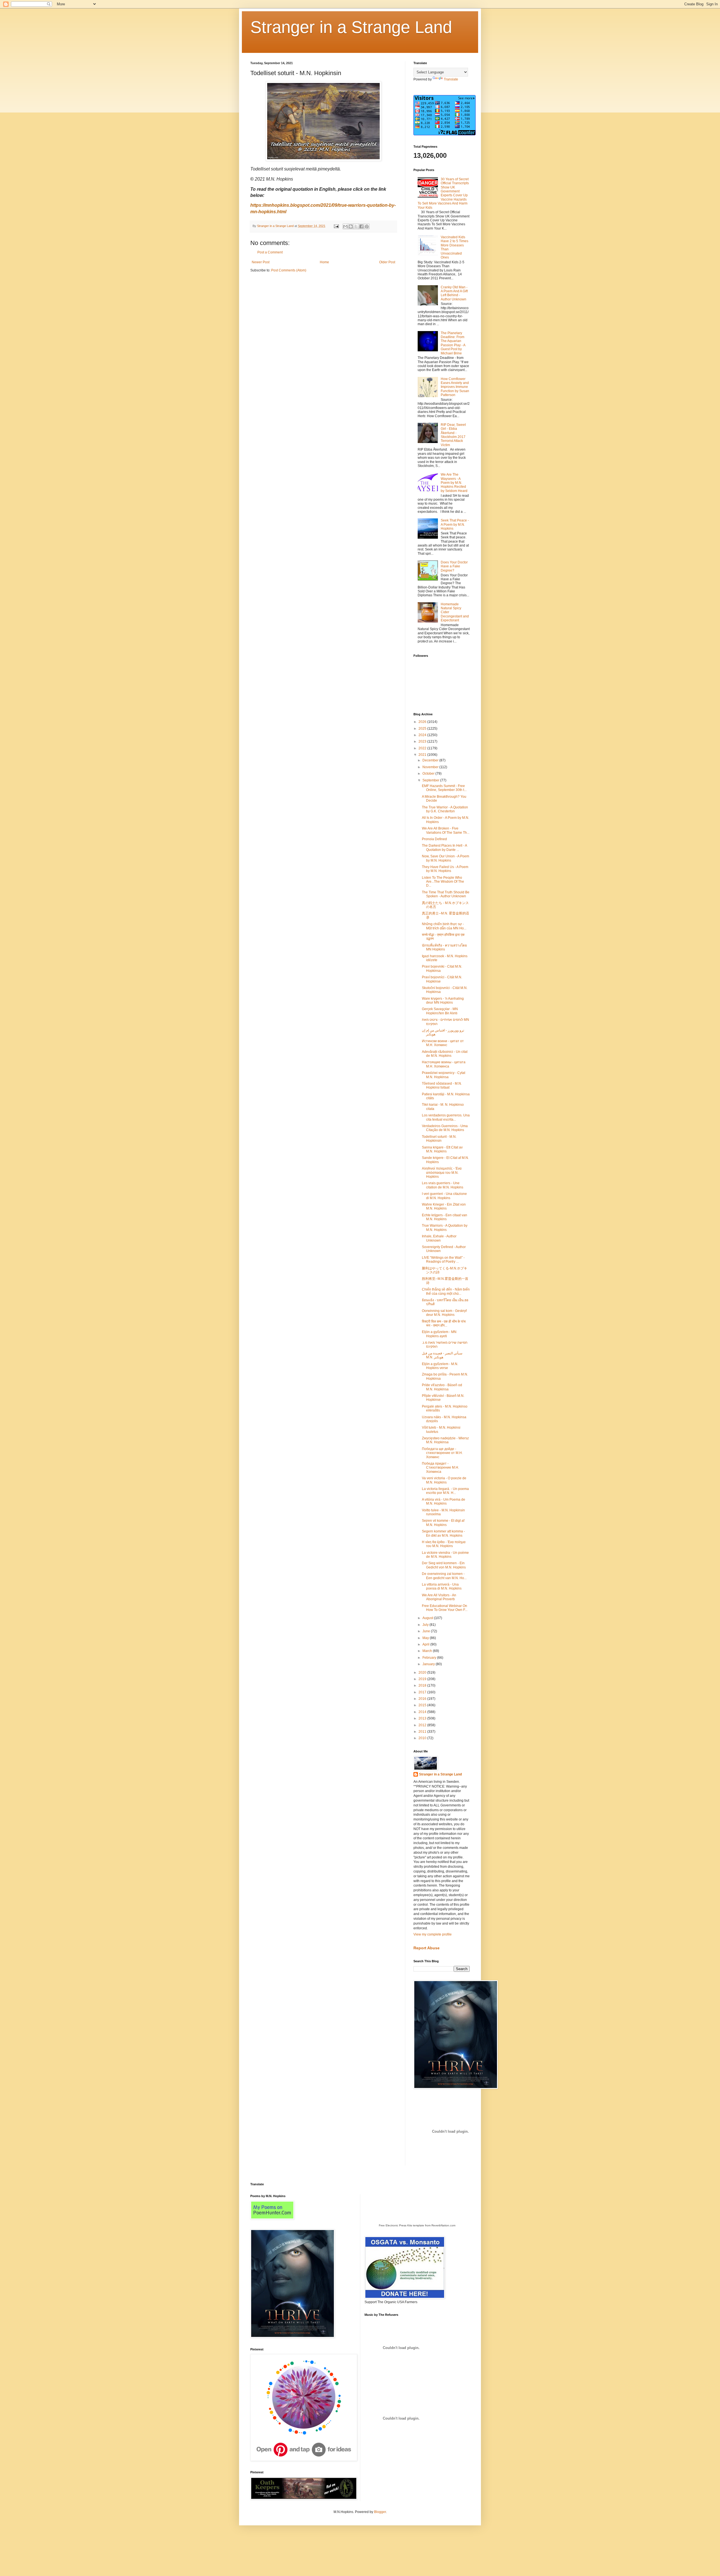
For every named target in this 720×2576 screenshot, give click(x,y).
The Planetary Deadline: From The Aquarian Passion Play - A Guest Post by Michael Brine (453, 343)
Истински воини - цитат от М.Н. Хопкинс (443, 1043)
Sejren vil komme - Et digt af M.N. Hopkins (443, 1523)
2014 (423, 1712)
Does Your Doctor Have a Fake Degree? (454, 566)
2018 (423, 1685)
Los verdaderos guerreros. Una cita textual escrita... (446, 1117)
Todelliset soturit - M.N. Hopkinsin (439, 1139)
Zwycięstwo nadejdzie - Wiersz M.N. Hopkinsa (445, 1440)
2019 (423, 1679)
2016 (423, 1699)
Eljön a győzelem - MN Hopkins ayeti (439, 1334)
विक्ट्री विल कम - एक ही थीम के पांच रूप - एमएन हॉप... (444, 1323)
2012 (423, 1725)
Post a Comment (270, 252)
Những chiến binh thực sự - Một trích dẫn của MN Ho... (444, 926)
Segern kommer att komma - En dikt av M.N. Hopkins (443, 1533)
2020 (423, 1673)
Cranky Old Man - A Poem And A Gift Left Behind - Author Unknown (454, 293)
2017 (423, 1692)
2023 (423, 741)
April (426, 1644)
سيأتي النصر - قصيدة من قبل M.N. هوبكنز (442, 1355)
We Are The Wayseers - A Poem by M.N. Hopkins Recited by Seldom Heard (454, 483)
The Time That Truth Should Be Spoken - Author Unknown (446, 894)
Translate (451, 79)
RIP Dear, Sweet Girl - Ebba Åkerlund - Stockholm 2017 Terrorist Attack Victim (453, 435)
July (426, 1625)
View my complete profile (433, 1934)
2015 (423, 1705)
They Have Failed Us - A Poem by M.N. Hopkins (445, 869)
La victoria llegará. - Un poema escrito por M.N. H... (445, 1491)
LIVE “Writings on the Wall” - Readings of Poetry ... (443, 1260)
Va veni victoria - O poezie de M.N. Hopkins (444, 1480)
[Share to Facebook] (361, 226)
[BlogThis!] (351, 226)
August (428, 1618)
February (430, 1658)
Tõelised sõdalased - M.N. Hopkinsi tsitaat (442, 1085)
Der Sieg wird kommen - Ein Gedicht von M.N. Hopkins (444, 1565)
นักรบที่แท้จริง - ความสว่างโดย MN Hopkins (444, 947)
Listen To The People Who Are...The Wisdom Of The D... (443, 882)
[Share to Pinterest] (367, 226)
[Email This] (345, 226)
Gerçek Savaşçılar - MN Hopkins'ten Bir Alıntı (440, 1011)
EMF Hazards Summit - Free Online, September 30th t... (444, 788)
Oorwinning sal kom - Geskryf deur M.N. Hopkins (444, 1313)
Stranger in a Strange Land (351, 27)
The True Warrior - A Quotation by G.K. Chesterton (445, 809)
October (429, 774)
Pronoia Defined (434, 839)
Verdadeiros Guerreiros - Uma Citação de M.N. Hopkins (445, 1128)
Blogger (380, 2512)
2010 (423, 1738)
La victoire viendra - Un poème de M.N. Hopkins (445, 1555)
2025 (423, 729)
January (429, 1664)
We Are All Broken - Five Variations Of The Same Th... (446, 830)
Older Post (387, 262)
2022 (423, 748)
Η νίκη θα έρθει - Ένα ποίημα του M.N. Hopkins (444, 1544)
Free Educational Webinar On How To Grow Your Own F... (445, 1608)
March (428, 1651)
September (431, 780)
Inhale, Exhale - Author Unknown (439, 1238)
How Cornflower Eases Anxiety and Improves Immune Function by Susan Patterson (455, 387)
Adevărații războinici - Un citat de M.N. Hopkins (445, 1054)
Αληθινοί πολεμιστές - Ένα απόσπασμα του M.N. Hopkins (442, 1173)
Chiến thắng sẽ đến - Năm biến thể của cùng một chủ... (446, 1291)
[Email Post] (336, 226)
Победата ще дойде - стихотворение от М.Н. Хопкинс (442, 1453)
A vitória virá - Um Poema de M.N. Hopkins (444, 1501)
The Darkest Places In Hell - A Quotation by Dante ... (444, 848)
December (431, 760)
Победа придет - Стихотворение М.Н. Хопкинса (440, 1468)
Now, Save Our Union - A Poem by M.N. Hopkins (445, 858)
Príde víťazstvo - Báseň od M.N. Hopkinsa (442, 1387)
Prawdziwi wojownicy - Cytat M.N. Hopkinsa (444, 1075)
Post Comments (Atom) (289, 270)
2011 (423, 1732)
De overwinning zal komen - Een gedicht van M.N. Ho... (444, 1576)
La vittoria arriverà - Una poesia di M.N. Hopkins (442, 1586)
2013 (423, 1718)
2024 (423, 735)
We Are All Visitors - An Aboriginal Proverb (439, 1597)
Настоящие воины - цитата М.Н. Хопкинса (444, 1064)
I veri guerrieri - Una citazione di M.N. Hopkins (444, 1196)
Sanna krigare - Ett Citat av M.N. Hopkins (442, 1149)
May (426, 1638)
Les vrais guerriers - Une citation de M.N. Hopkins (443, 1185)
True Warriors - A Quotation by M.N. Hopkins (445, 1228)
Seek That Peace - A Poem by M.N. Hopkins (455, 524)
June (427, 1631)
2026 (423, 722)
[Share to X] (356, 226)
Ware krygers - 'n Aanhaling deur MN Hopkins (443, 1001)
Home (324, 262)
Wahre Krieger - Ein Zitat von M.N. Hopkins (444, 1206)
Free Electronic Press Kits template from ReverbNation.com (417, 2225)
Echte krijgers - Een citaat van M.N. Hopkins (445, 1217)
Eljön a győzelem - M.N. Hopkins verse (440, 1366)
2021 (423, 755)
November (431, 767)
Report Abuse (427, 1948)
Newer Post (261, 262)
